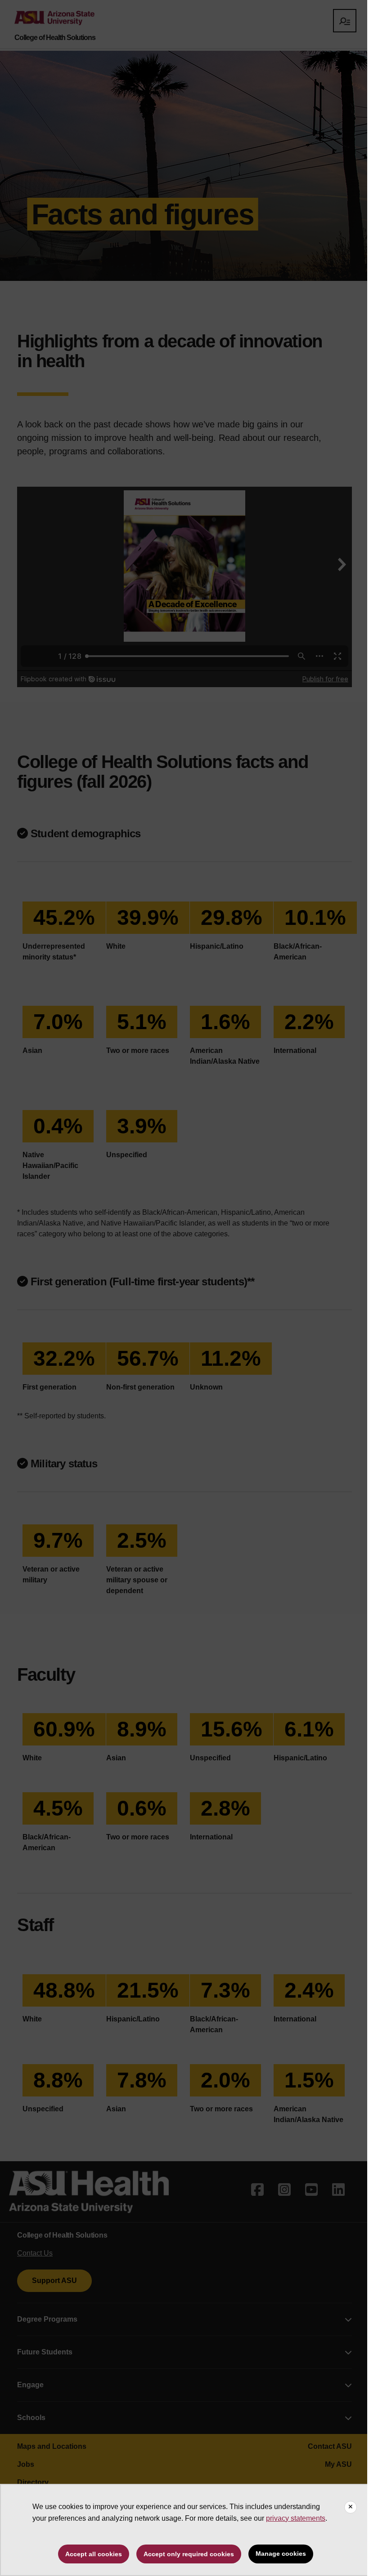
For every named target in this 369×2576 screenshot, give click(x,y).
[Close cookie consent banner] (351, 2507)
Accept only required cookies (189, 2554)
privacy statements (296, 2518)
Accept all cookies (94, 2554)
